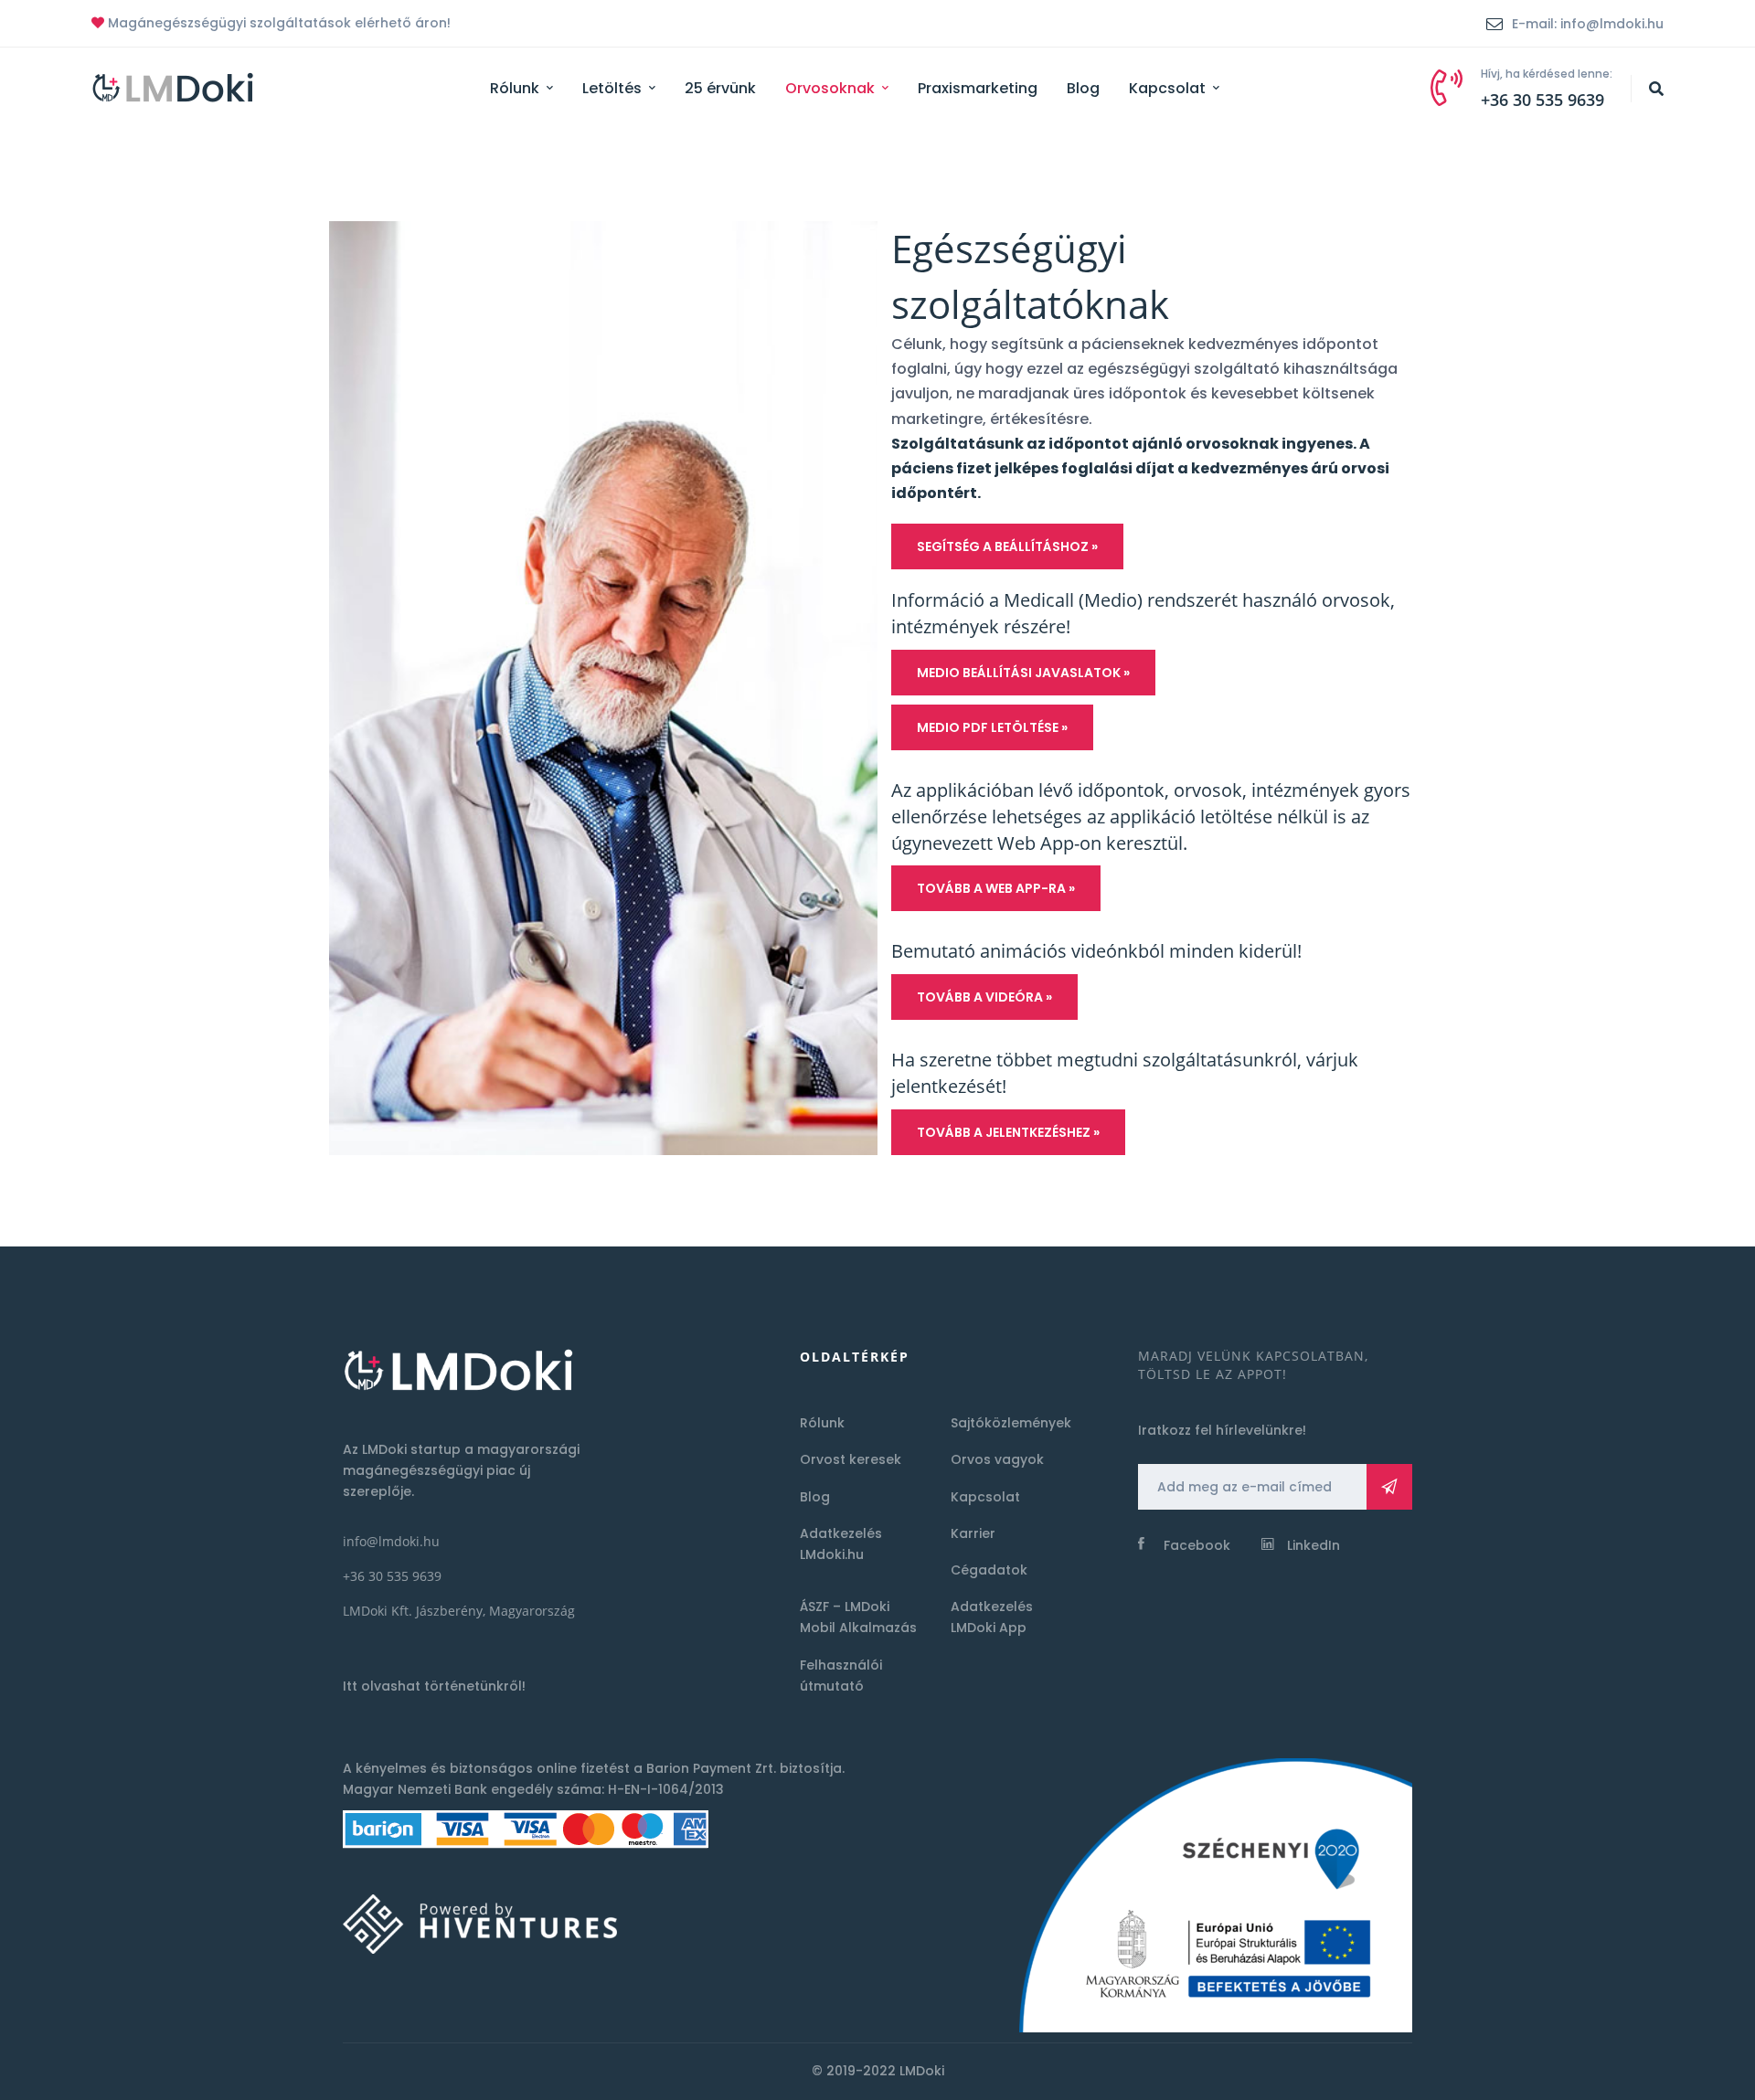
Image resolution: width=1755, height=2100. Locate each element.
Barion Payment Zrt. (711, 1768)
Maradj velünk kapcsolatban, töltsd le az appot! (1253, 1365)
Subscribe (1389, 1487)
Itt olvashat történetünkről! (434, 1686)
